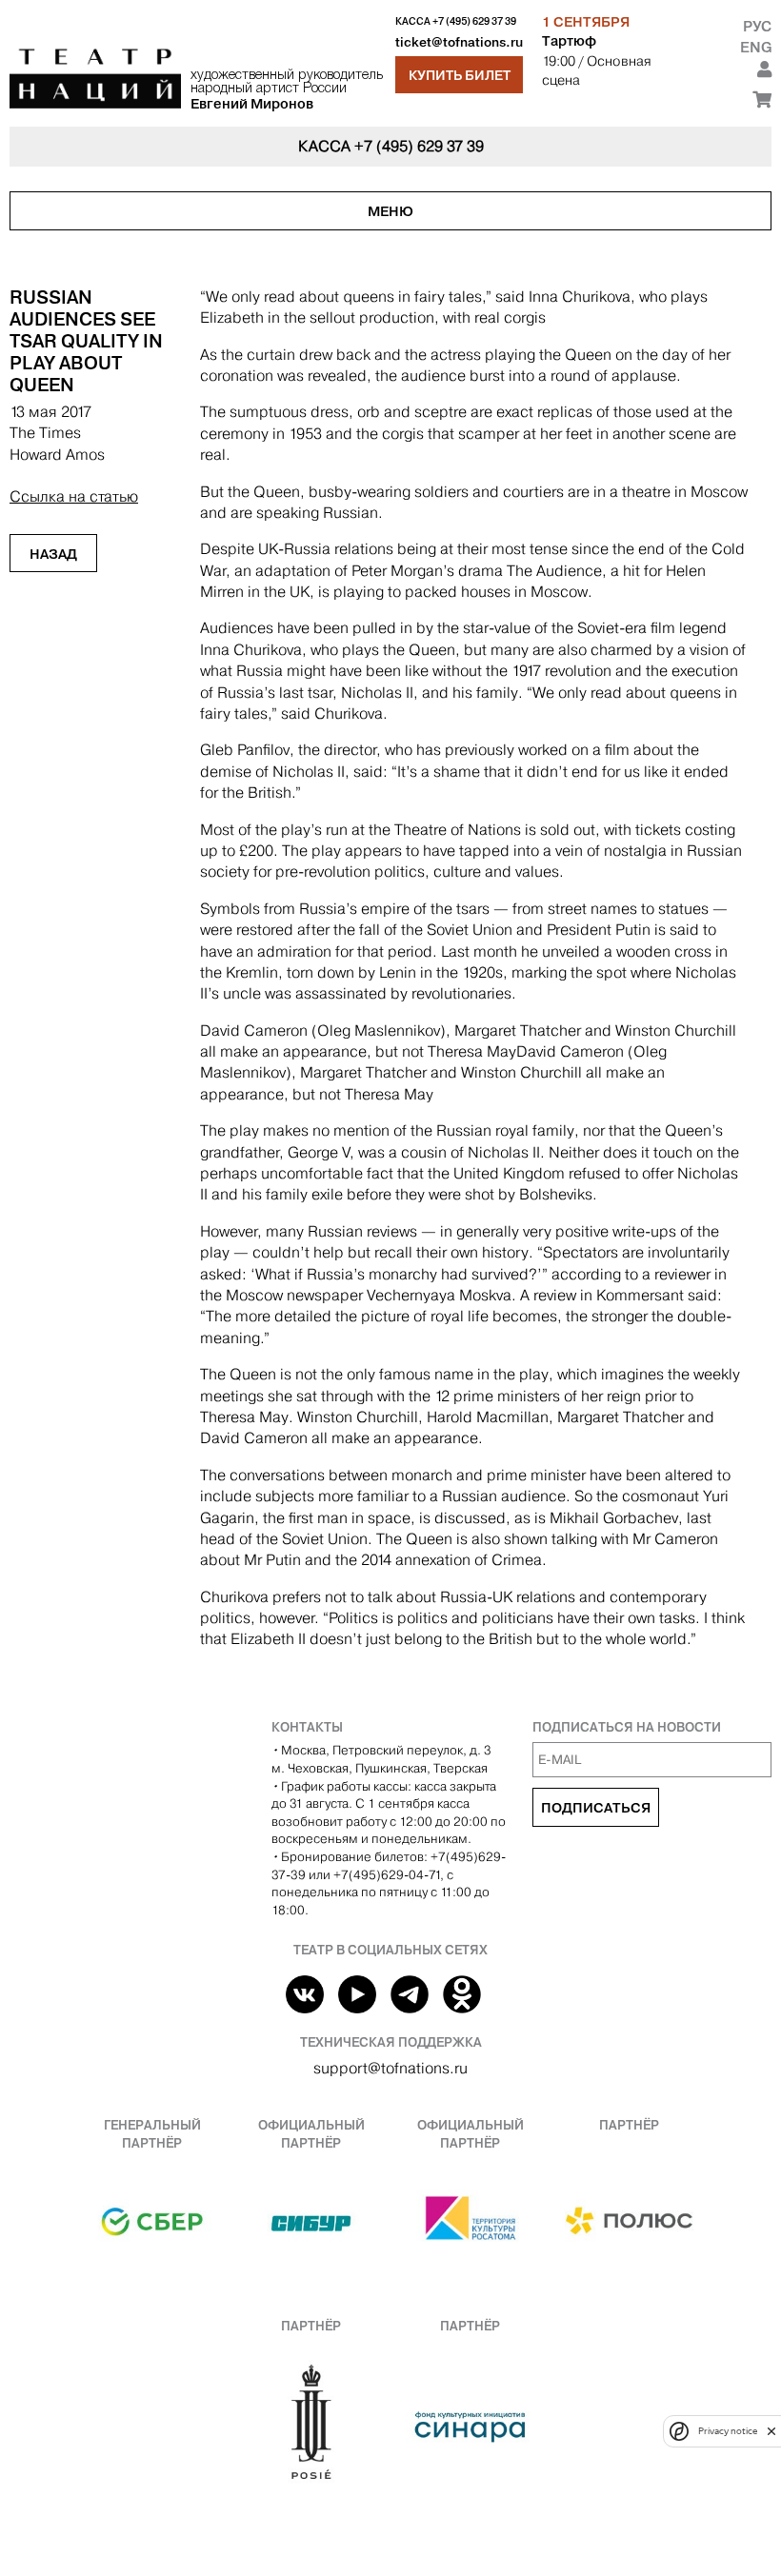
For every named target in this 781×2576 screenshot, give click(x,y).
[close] (771, 2431)
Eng (756, 47)
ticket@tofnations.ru (459, 42)
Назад (53, 554)
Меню (390, 211)
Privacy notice (728, 2431)
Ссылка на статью (74, 496)
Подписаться (596, 1808)
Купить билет (460, 75)
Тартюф (569, 41)
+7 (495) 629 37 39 (474, 21)
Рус (757, 26)
